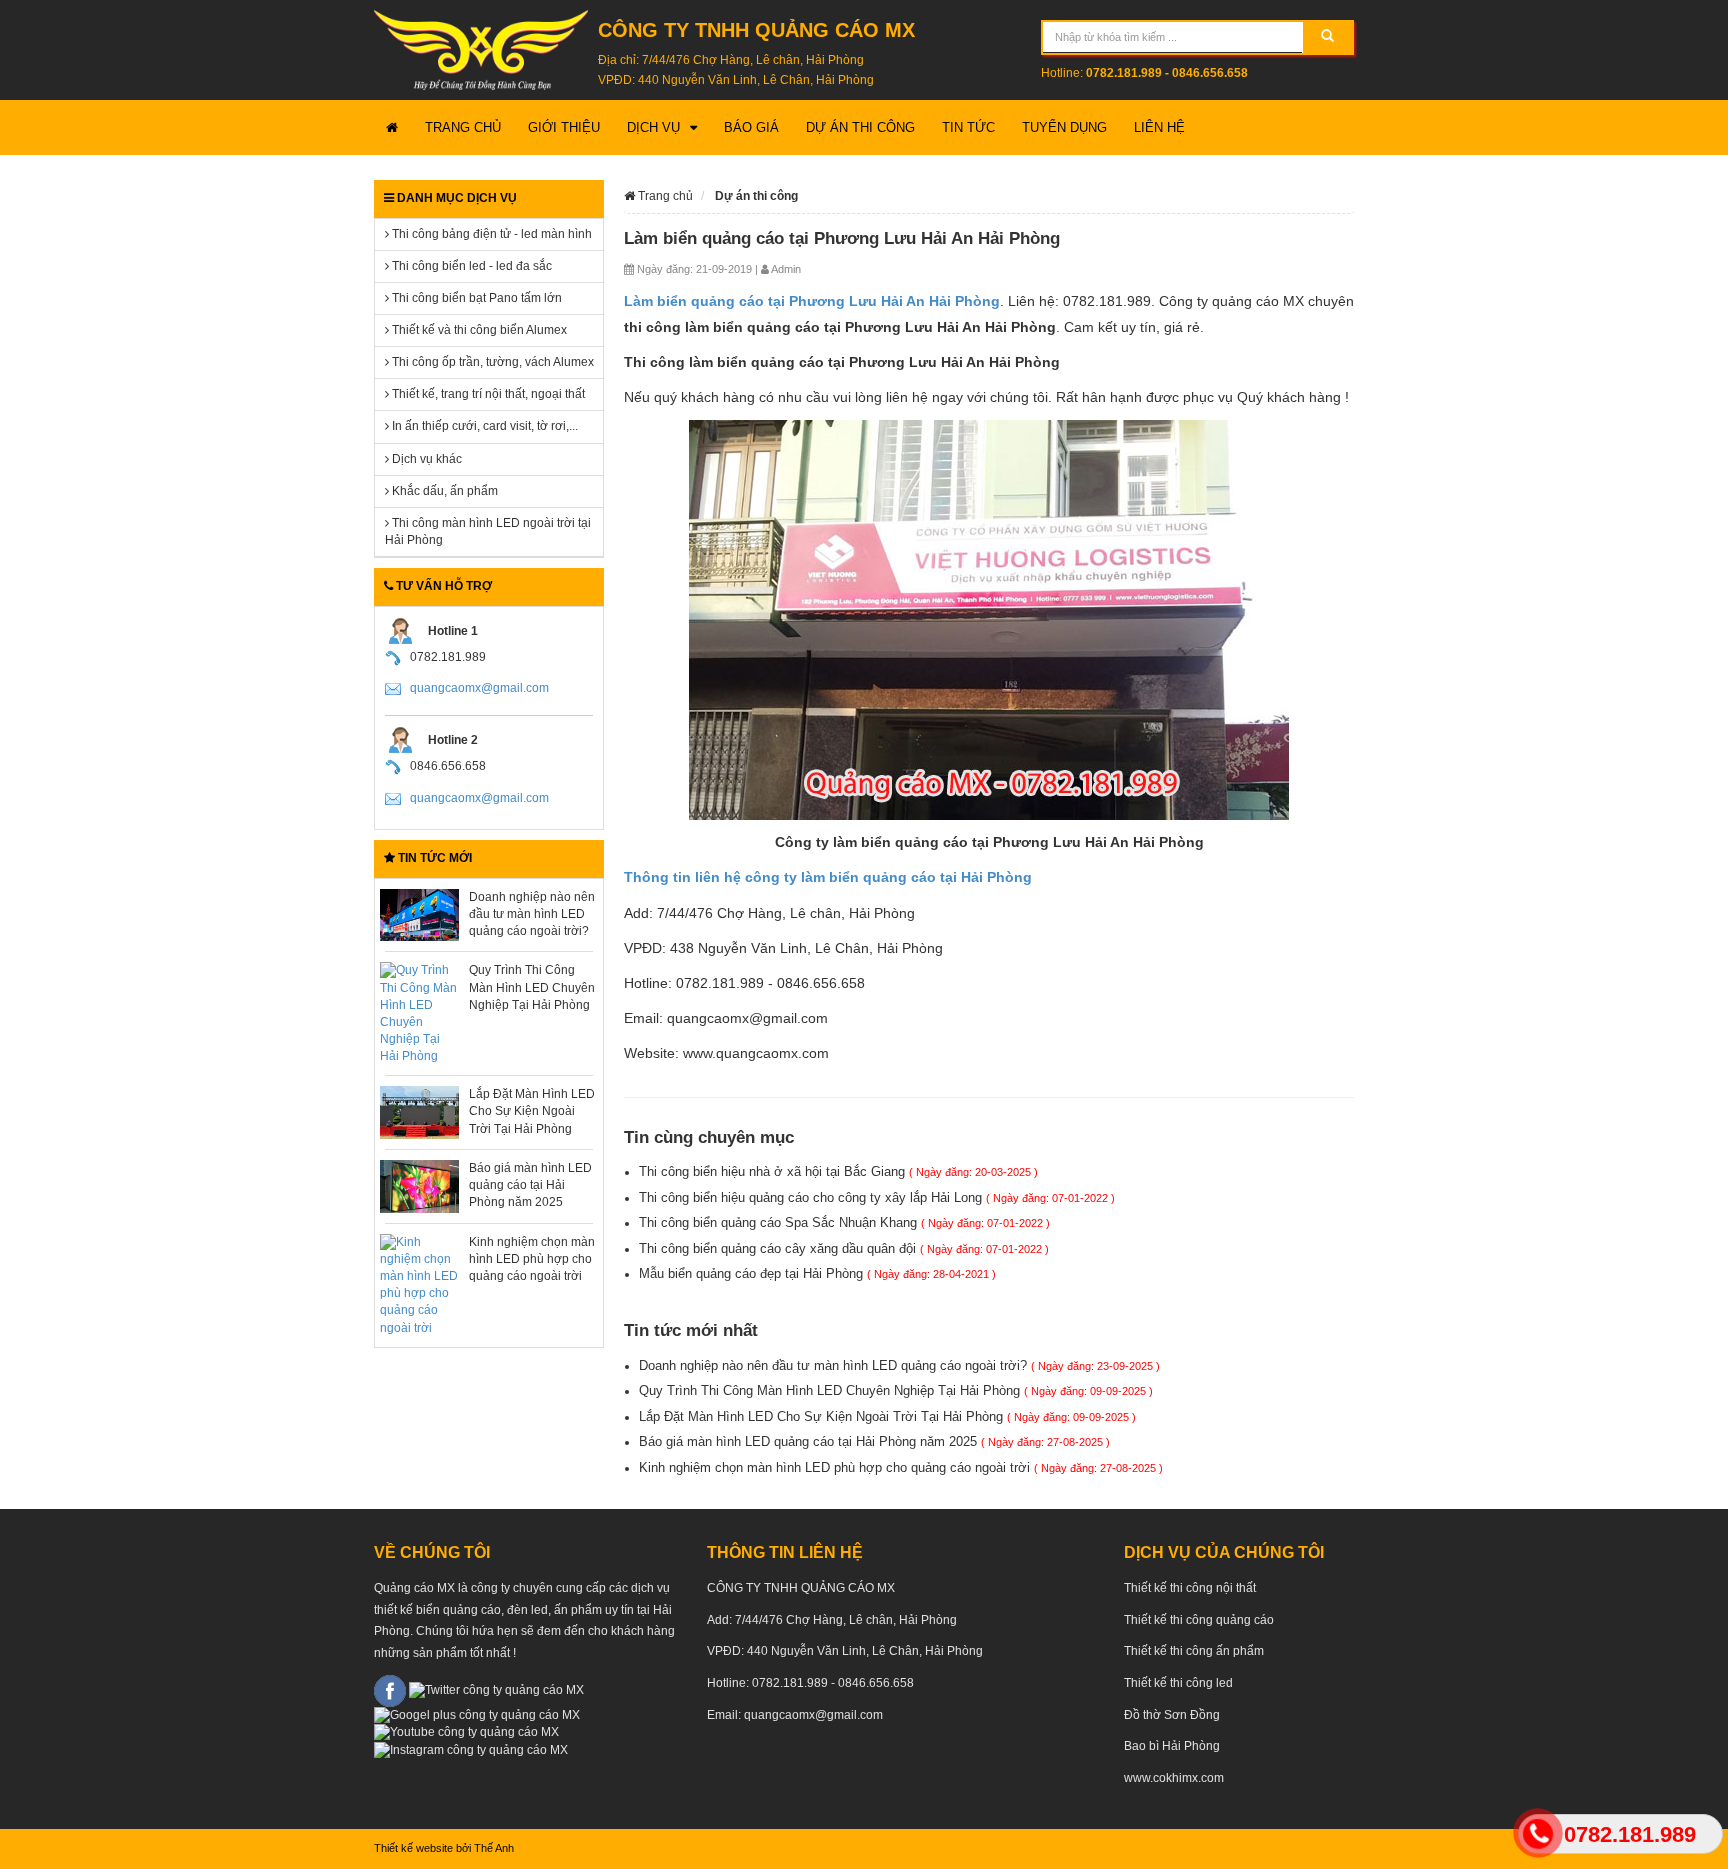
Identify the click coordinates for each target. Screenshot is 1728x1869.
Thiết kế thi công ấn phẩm (1194, 1651)
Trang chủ (463, 127)
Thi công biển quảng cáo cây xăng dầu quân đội (844, 1248)
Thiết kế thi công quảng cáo (1199, 1620)
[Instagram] (471, 1749)
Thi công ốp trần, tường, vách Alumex (491, 362)
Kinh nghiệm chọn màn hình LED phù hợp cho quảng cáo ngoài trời (532, 1259)
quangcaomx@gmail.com (479, 688)
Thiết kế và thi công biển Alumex (478, 330)
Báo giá (751, 127)
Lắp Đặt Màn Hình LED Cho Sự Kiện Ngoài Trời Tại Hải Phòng (532, 1111)
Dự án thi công (860, 127)
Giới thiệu (564, 127)
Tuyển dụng (1064, 127)
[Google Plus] (477, 1715)
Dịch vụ (653, 127)
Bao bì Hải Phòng (1172, 1746)
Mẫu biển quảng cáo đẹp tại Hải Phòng (817, 1273)
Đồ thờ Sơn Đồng (1172, 1715)
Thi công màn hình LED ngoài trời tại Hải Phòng (488, 531)
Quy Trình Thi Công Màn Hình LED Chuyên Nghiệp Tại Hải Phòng (532, 987)
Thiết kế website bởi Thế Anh (444, 1848)
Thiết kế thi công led (1178, 1683)
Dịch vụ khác (425, 459)
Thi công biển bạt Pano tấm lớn (475, 298)
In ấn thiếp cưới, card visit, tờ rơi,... (483, 426)
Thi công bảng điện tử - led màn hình (490, 234)
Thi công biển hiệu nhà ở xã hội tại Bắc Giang (838, 1171)
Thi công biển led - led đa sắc (470, 266)
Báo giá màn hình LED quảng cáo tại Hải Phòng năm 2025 (530, 1185)
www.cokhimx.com (1174, 1778)
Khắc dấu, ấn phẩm (443, 491)
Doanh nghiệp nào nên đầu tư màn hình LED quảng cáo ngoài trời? (532, 914)
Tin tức (968, 127)
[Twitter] (496, 1690)
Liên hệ (1159, 127)
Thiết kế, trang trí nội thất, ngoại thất (487, 394)
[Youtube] (466, 1732)
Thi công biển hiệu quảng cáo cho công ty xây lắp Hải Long (877, 1197)
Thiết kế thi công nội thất (1190, 1588)
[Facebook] (390, 1690)
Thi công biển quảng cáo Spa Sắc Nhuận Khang (844, 1222)
